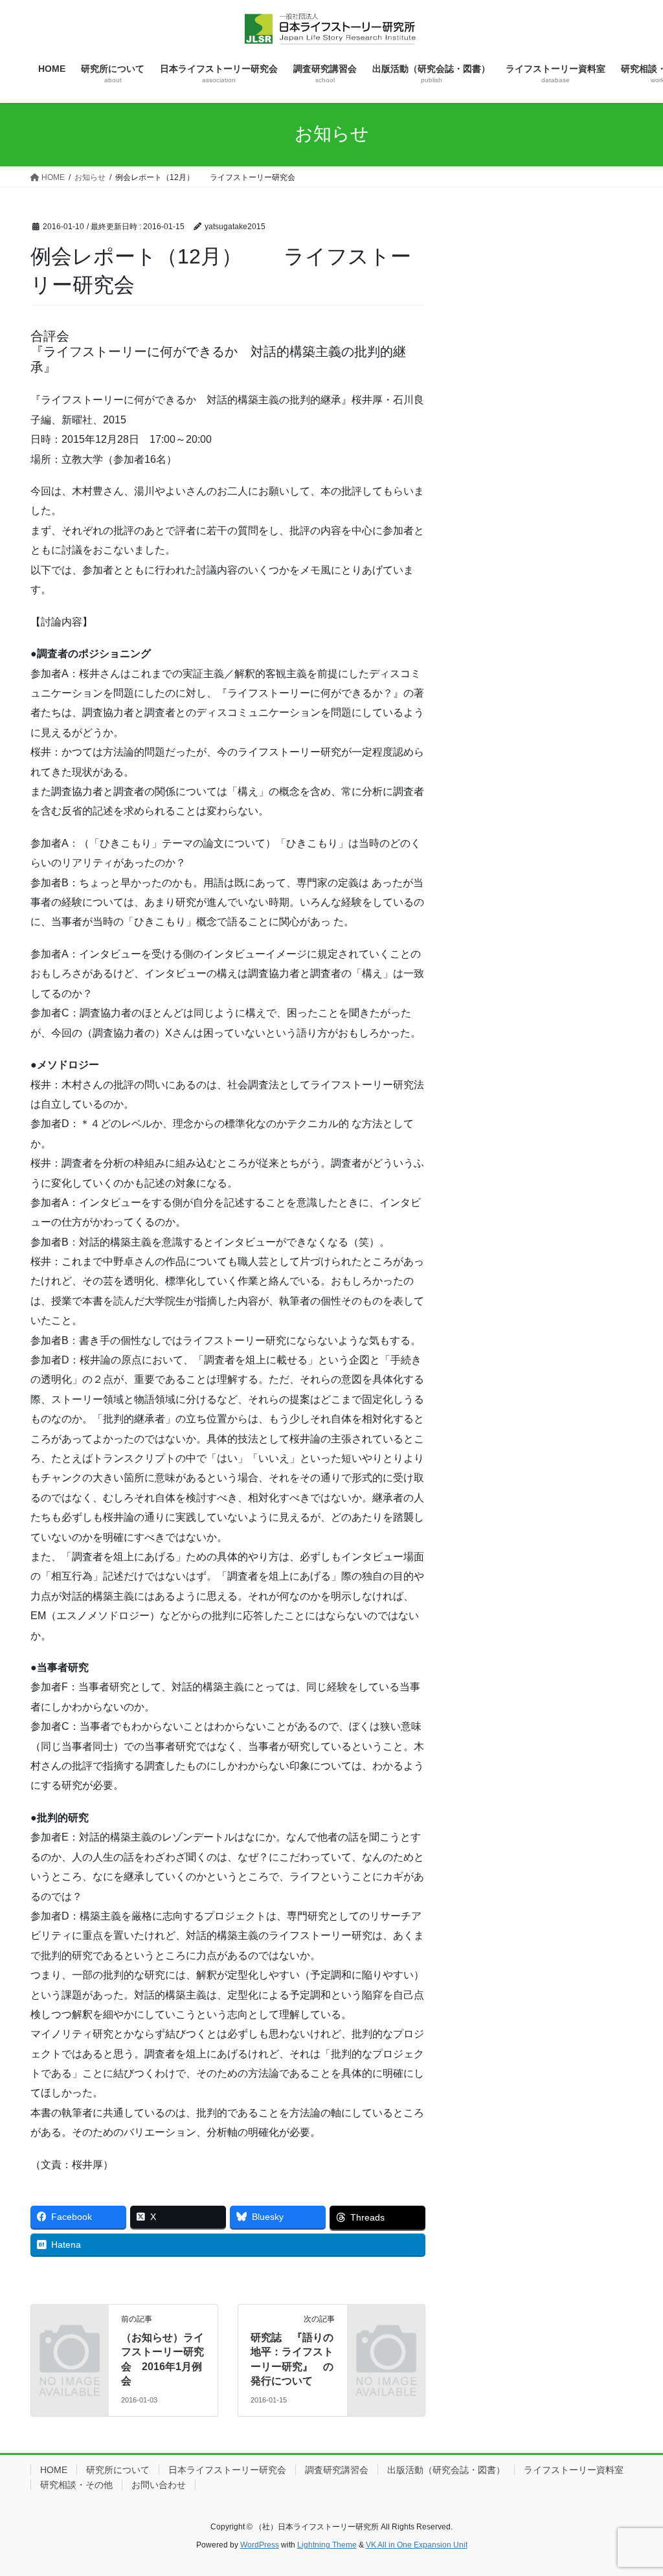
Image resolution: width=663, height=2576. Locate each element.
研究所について (118, 2470)
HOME (54, 2470)
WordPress (260, 2545)
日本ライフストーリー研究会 (227, 2470)
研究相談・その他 (76, 2485)
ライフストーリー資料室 (574, 2470)
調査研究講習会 (337, 2470)
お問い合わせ (159, 2485)
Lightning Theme (327, 2545)
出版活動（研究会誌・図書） (446, 2470)
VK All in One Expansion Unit (417, 2545)
